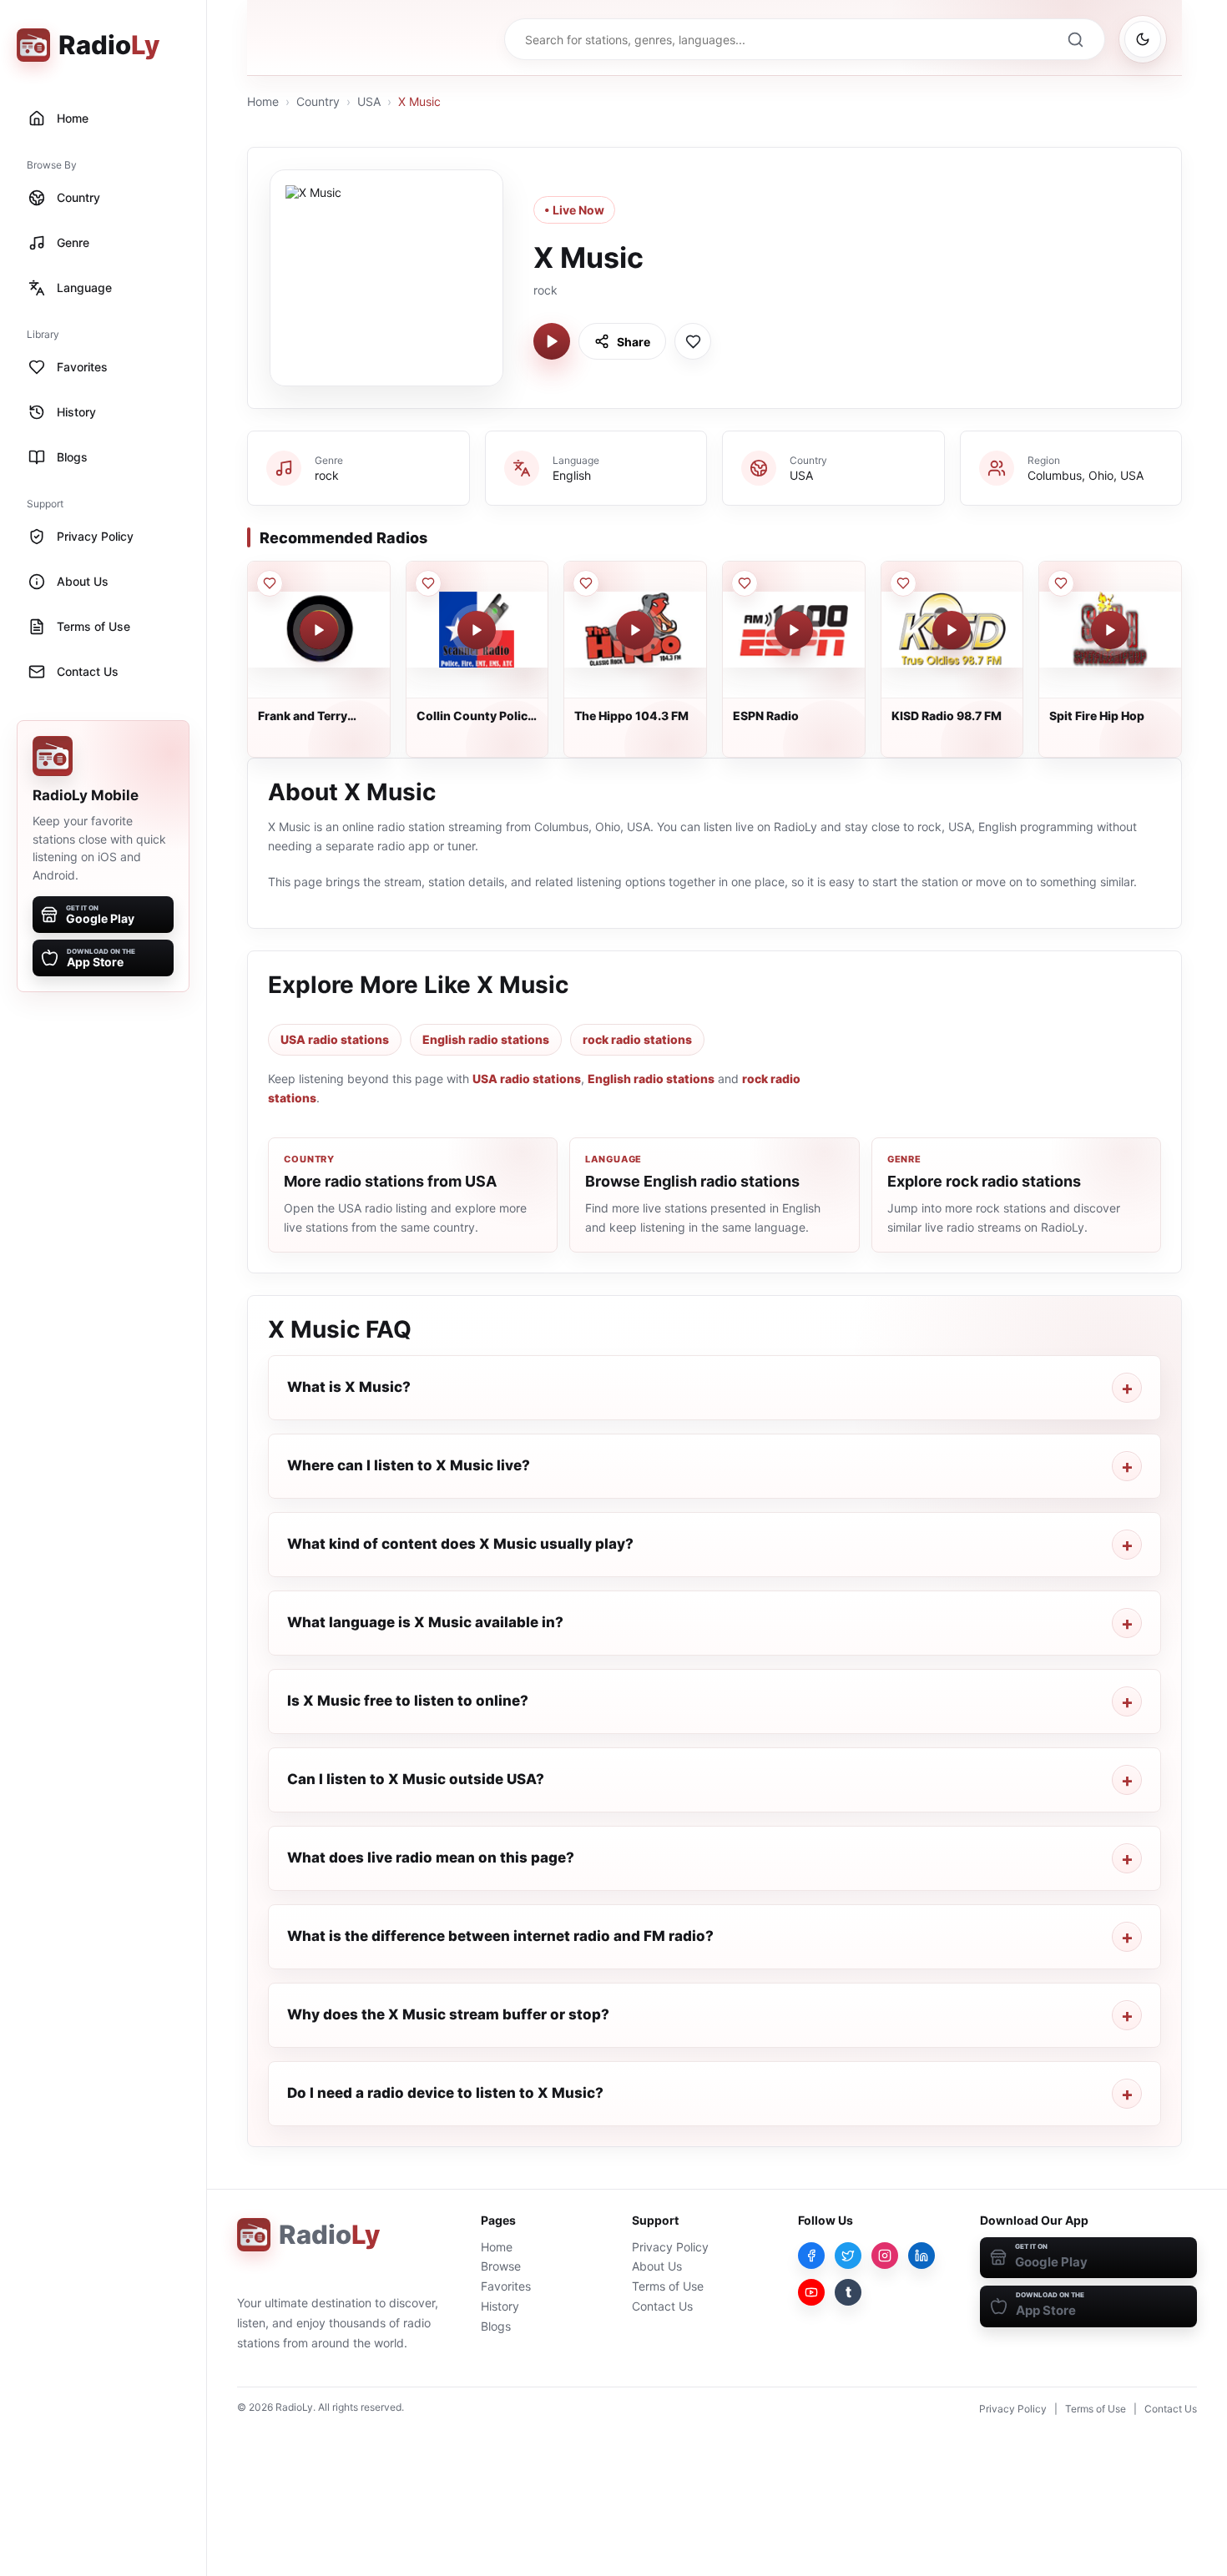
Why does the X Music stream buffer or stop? (448, 2014)
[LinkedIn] (922, 2256)
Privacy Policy (670, 2247)
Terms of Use (668, 2286)
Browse (501, 2266)
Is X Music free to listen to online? (408, 1701)
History (500, 2306)
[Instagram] (885, 2256)
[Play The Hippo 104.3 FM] (635, 630)
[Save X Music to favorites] (693, 341)
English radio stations (486, 1039)
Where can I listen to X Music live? (409, 1465)
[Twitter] (848, 2256)
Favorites (506, 2286)
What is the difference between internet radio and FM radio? (500, 1936)
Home (263, 101)
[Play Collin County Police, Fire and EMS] (477, 630)
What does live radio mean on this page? (431, 1858)
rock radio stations (637, 1039)
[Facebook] (811, 2256)
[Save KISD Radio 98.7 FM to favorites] (903, 583)
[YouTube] (811, 2292)
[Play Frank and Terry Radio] (319, 630)
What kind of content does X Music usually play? (460, 1544)
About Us (657, 2266)
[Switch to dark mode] (1143, 39)
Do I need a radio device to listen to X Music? (445, 2093)
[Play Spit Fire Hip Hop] (1110, 630)
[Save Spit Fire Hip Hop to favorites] (1061, 583)
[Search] (1075, 39)
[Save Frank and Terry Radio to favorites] (270, 583)
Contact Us (662, 2306)
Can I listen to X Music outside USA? (416, 1779)
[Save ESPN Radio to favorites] (745, 583)
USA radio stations (335, 1039)
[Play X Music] (552, 341)
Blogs (496, 2326)
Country (318, 101)
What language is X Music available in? (425, 1622)
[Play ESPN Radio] (794, 630)
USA (369, 101)
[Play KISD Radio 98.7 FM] (952, 630)
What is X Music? (349, 1387)
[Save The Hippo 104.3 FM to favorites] (586, 583)
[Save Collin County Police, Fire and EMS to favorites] (428, 583)
